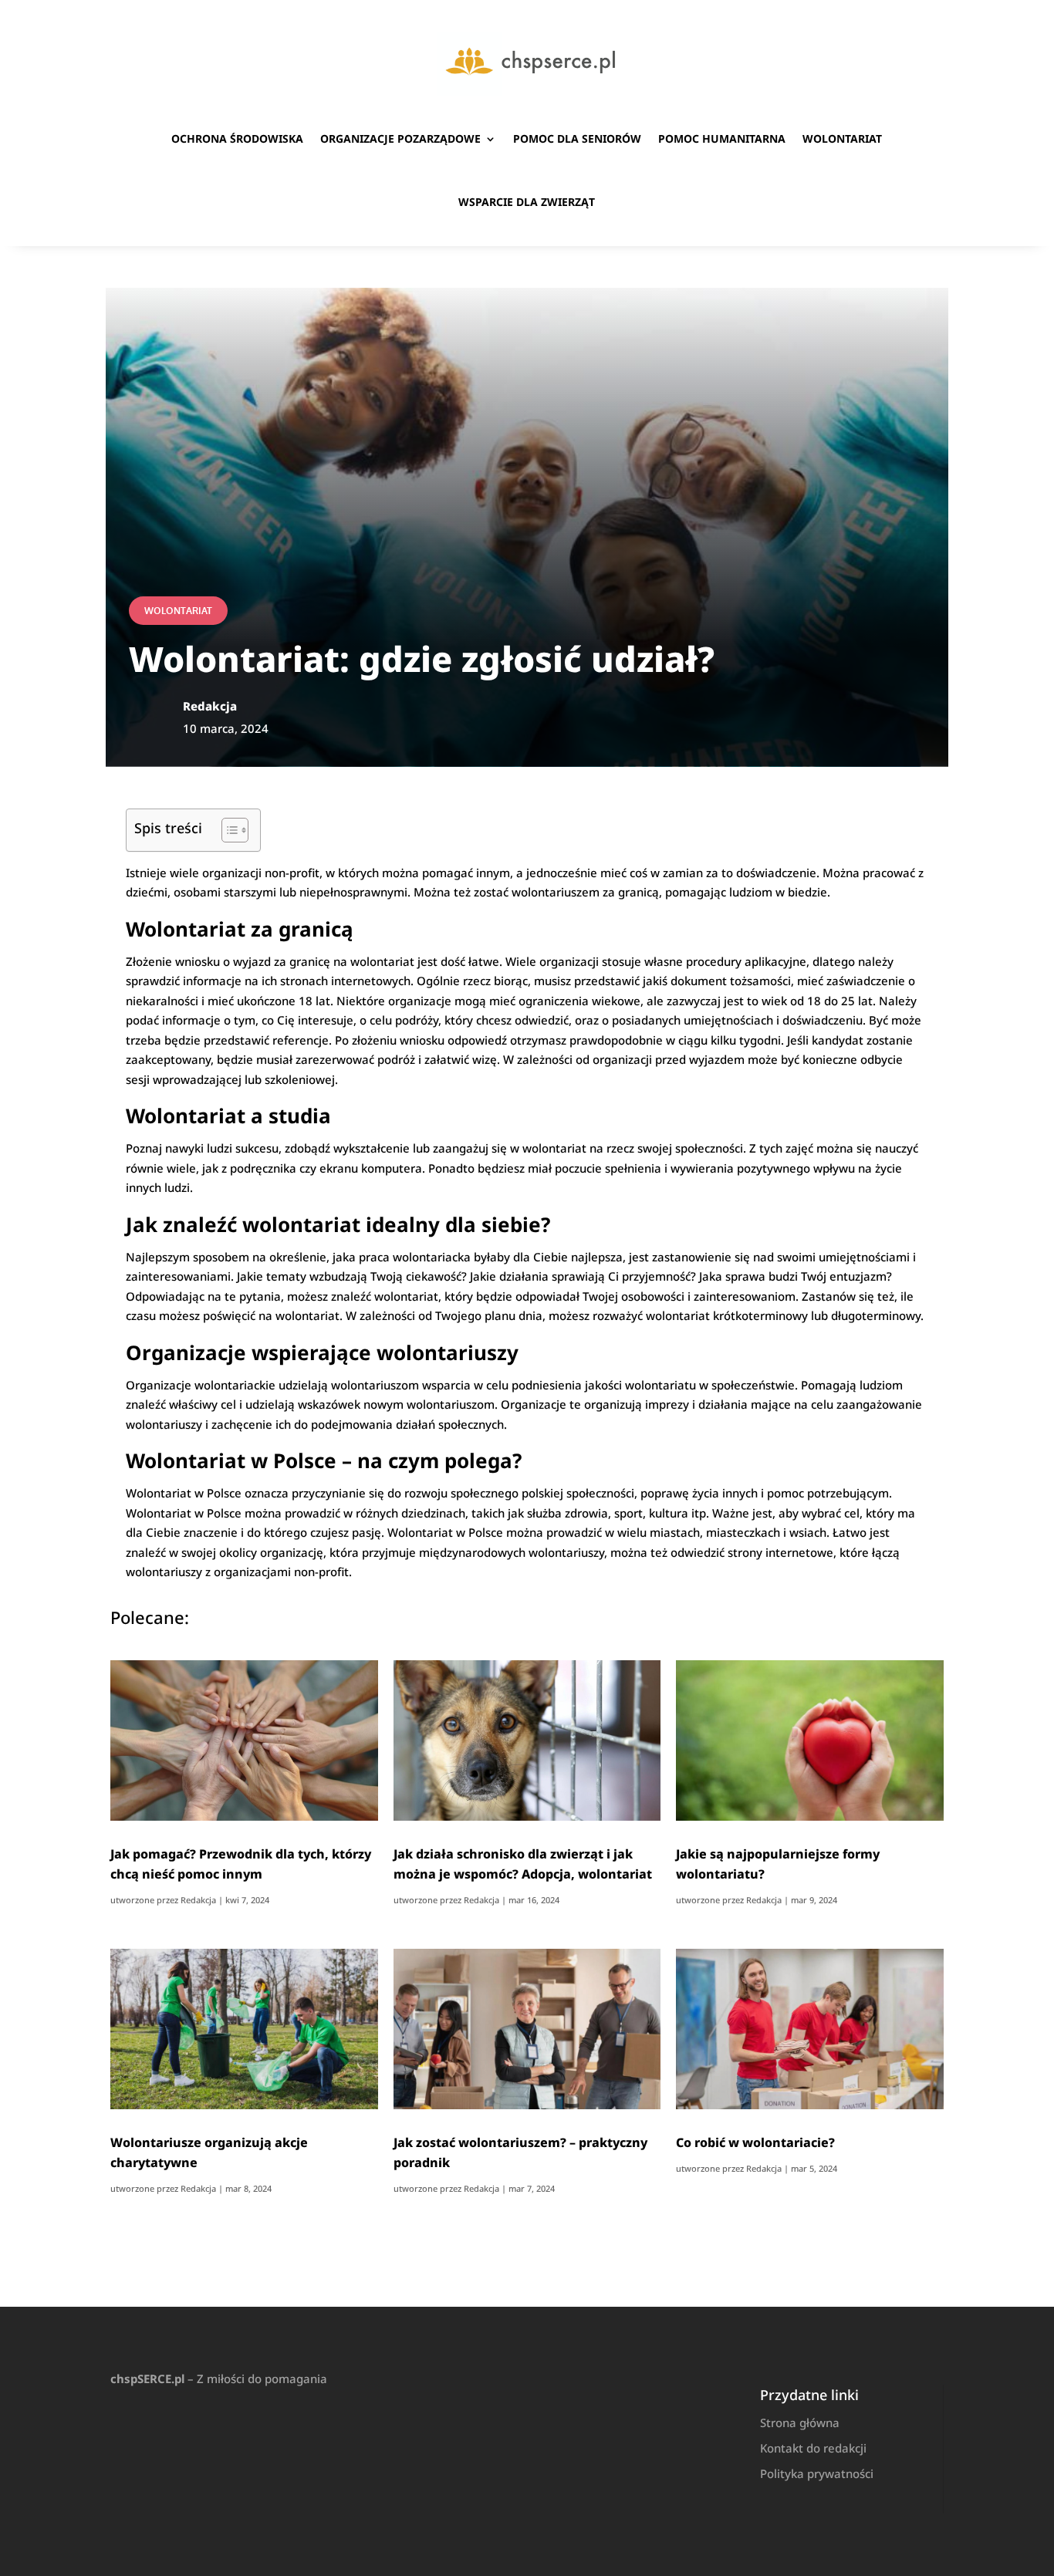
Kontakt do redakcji (813, 2448)
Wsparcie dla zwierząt (527, 202)
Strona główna (800, 2422)
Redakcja (198, 1900)
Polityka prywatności (817, 2473)
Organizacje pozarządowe (400, 138)
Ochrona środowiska (237, 138)
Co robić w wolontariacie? (755, 2142)
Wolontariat (842, 138)
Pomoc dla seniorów (577, 138)
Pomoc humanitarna (722, 138)
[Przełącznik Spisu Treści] (227, 830)
